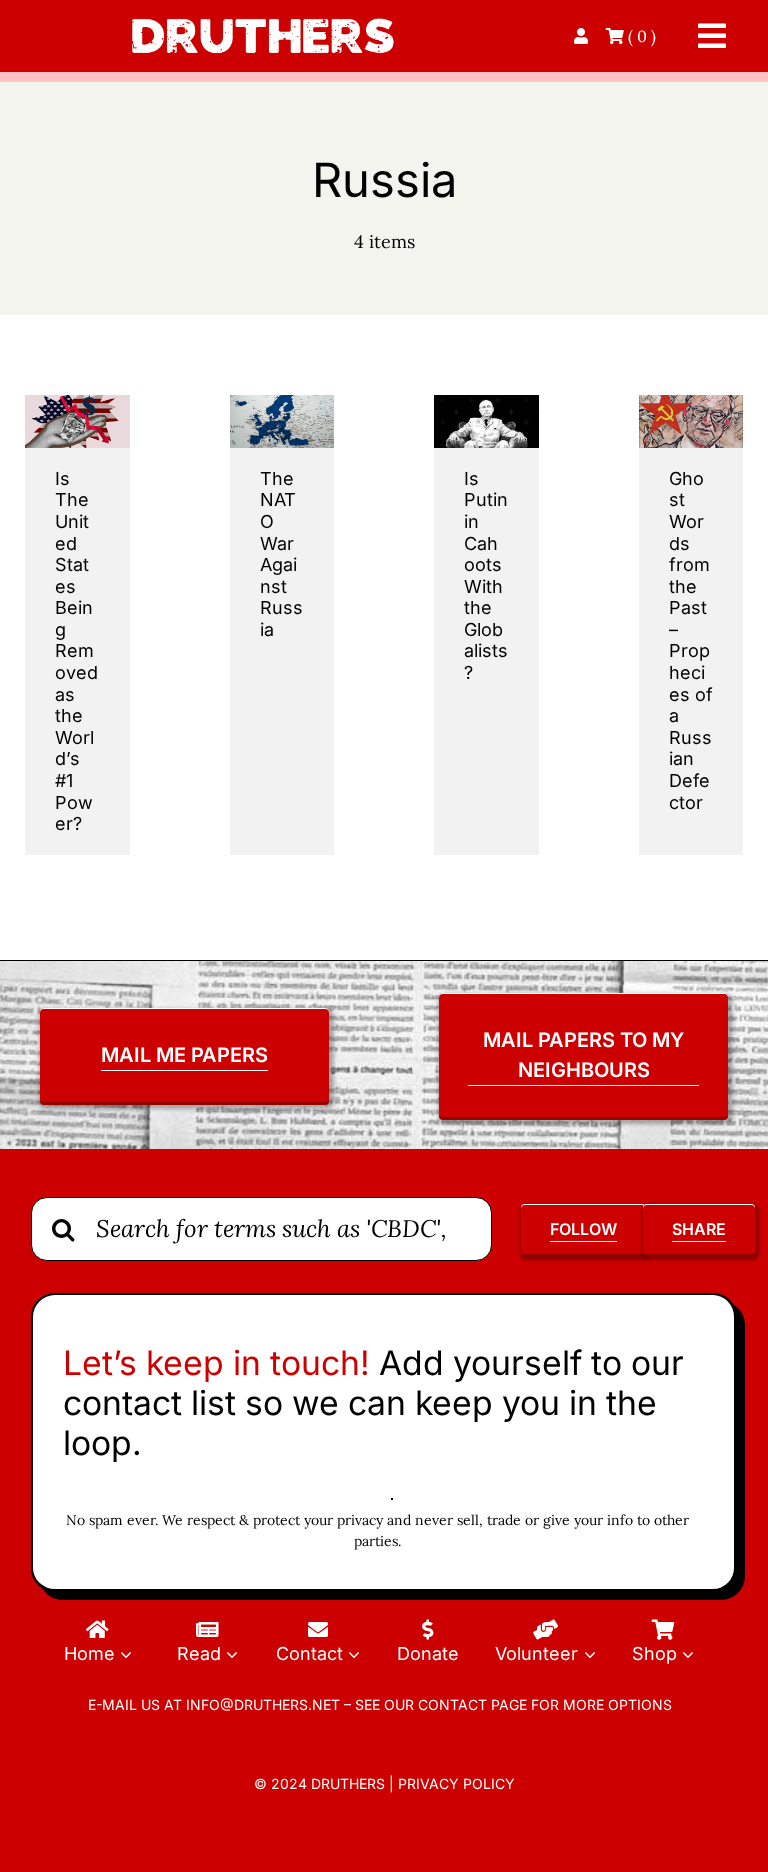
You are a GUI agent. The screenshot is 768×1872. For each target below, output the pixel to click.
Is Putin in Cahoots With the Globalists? (486, 575)
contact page (472, 1704)
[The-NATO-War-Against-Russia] (282, 403)
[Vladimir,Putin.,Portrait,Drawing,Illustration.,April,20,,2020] (486, 403)
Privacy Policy (456, 1783)
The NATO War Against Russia (281, 554)
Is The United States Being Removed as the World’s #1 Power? (76, 651)
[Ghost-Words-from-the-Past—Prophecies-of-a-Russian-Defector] (691, 403)
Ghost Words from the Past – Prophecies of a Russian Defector (691, 640)
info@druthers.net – (266, 1704)
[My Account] (583, 36)
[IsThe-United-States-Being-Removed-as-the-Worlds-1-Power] (77, 403)
